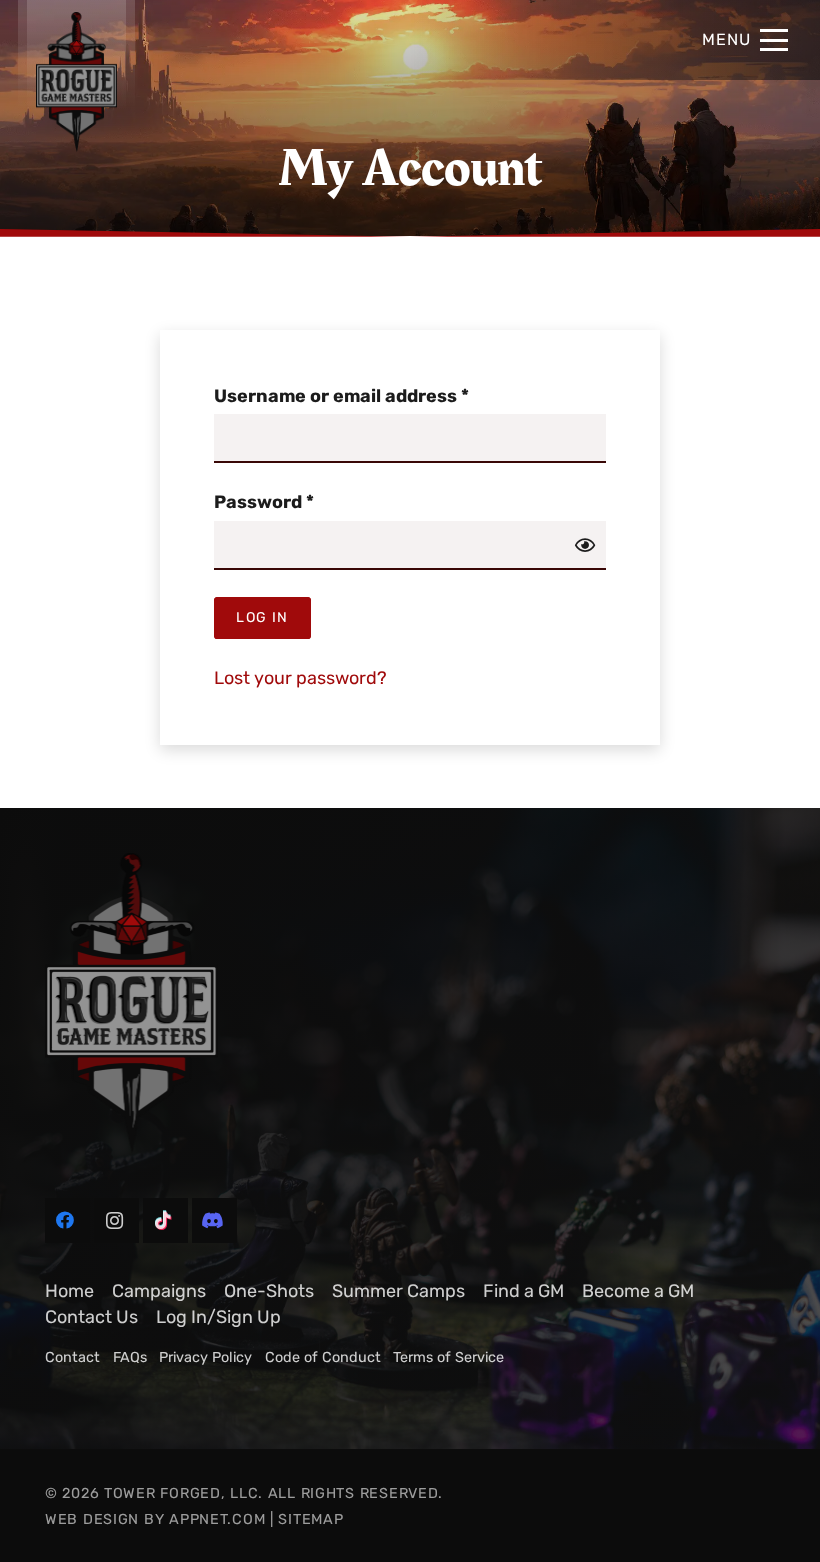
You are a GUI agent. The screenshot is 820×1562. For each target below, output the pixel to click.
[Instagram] (116, 1220)
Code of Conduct (323, 1357)
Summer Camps (398, 1291)
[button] (745, 40)
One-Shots (269, 1291)
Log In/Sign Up (218, 1317)
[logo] (410, 1003)
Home (69, 1291)
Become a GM (638, 1291)
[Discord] (214, 1220)
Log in (262, 617)
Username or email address (381, 395)
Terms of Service (448, 1357)
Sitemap (310, 1519)
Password (304, 501)
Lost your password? (300, 678)
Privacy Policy (205, 1357)
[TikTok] (165, 1220)
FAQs (130, 1357)
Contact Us (91, 1317)
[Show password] (585, 545)
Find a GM (523, 1291)
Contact (72, 1357)
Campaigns (159, 1291)
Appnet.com (217, 1519)
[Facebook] (67, 1220)
